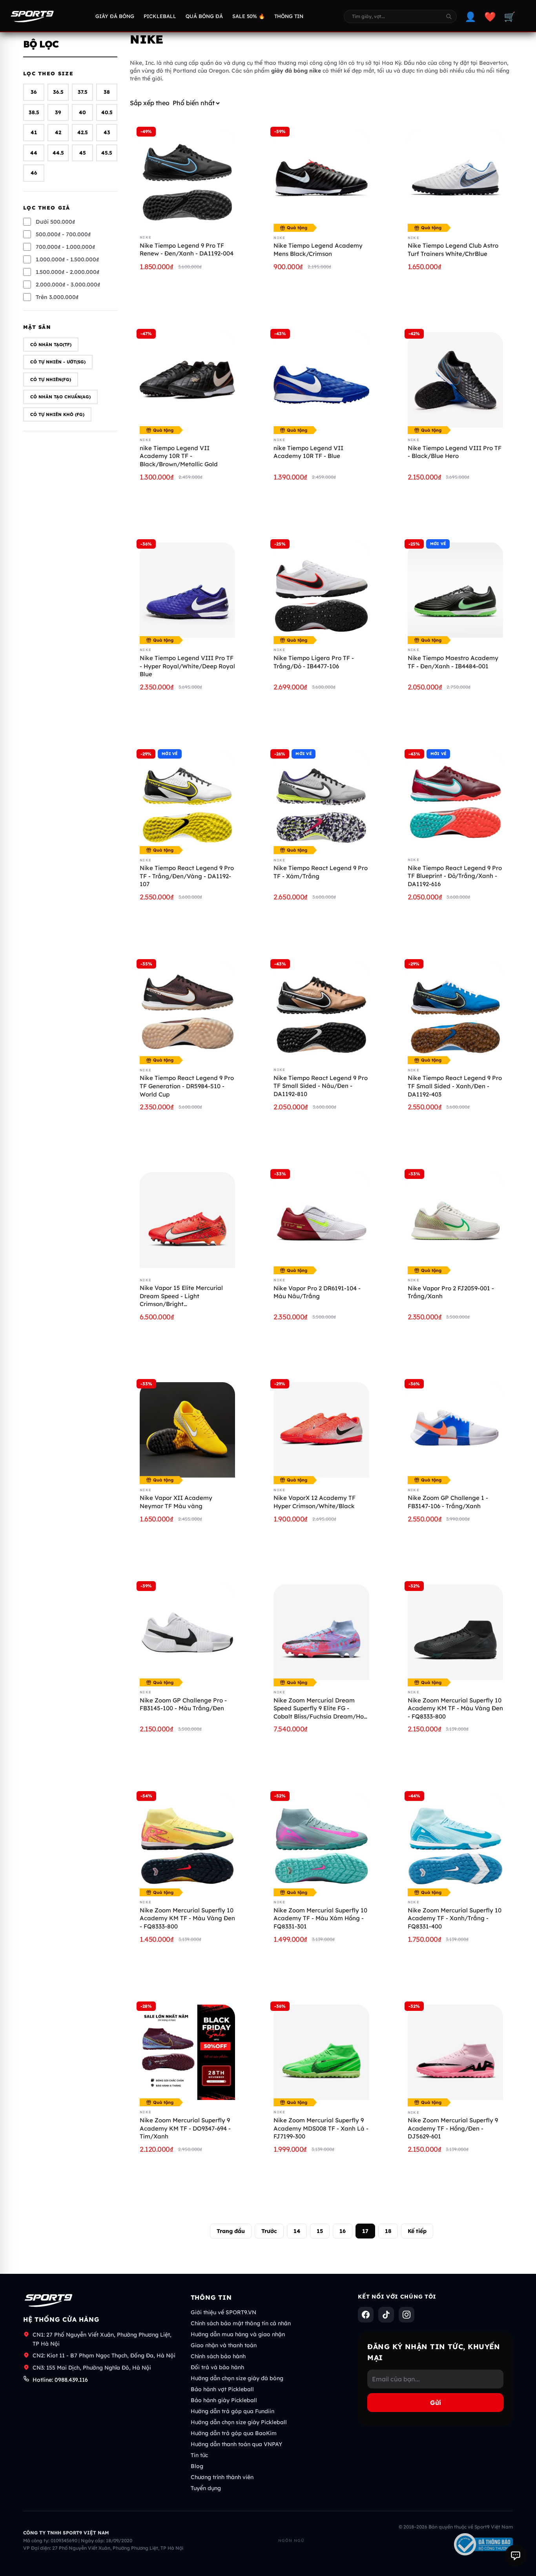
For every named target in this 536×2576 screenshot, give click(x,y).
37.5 (83, 92)
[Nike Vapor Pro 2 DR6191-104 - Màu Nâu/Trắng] (321, 1220)
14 (297, 2231)
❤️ (490, 16)
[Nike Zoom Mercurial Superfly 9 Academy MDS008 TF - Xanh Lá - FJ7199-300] (321, 2052)
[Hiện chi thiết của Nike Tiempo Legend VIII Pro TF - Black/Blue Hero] (455, 380)
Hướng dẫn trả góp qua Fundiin (232, 2411)
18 (388, 2231)
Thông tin (289, 16)
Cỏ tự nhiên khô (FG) (57, 414)
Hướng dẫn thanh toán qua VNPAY (236, 2444)
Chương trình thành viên (222, 2477)
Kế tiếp (417, 2231)
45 (83, 153)
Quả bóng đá (204, 16)
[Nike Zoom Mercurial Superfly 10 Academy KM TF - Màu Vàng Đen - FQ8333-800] (187, 1842)
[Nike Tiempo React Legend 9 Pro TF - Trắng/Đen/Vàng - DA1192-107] (187, 800)
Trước (269, 2231)
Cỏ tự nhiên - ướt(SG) (58, 362)
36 (34, 92)
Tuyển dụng (206, 2488)
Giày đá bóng (115, 16)
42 (58, 133)
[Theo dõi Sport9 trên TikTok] (386, 2315)
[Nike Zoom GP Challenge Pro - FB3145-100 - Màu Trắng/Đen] (187, 1632)
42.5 (83, 133)
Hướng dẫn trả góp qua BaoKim (234, 2433)
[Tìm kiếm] (449, 16)
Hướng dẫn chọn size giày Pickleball (239, 2422)
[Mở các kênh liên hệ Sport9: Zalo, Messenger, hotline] (516, 2556)
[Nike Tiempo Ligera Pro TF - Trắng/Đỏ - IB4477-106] (321, 590)
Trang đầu (231, 2231)
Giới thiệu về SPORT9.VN (223, 2312)
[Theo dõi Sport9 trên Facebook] (366, 2315)
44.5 (58, 153)
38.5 (34, 112)
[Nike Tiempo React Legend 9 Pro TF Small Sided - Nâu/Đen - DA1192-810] (321, 1010)
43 (107, 133)
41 (34, 133)
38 (107, 92)
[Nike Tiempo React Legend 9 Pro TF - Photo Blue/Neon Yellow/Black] (455, 1010)
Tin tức (199, 2455)
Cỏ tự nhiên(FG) (51, 379)
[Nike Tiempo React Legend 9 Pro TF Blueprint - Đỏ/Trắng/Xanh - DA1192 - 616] (455, 800)
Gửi (436, 2403)
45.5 (107, 153)
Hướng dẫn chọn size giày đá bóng (237, 2378)
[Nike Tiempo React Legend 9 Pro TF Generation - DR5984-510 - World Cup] (187, 1010)
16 (343, 2231)
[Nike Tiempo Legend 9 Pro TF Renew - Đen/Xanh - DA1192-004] (187, 178)
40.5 (107, 112)
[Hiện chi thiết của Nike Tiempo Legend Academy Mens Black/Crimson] (321, 178)
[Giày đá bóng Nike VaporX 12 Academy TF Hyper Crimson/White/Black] (321, 1430)
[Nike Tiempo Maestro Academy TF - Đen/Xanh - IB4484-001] (455, 590)
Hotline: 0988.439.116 (60, 2380)
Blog (197, 2466)
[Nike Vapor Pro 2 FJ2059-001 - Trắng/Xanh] (455, 1220)
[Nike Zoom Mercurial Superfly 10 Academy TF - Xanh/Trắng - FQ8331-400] (455, 1842)
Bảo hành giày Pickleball (224, 2400)
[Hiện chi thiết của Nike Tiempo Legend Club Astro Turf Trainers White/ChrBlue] (455, 178)
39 (58, 112)
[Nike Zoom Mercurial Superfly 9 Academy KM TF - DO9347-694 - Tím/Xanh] (187, 2052)
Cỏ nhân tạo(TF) (51, 345)
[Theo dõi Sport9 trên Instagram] (407, 2315)
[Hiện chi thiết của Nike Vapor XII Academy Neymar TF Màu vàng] (187, 1430)
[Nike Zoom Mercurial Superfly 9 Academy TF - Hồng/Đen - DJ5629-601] (455, 2052)
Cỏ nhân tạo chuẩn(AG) (60, 397)
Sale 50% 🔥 (249, 16)
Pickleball (160, 16)
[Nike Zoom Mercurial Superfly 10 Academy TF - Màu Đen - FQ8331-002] (455, 1632)
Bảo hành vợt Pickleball (222, 2389)
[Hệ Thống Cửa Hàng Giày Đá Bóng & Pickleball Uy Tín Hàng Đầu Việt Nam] (32, 16)
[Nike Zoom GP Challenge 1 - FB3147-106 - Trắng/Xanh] (455, 1430)
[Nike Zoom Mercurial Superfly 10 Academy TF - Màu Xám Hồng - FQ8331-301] (321, 1842)
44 (34, 153)
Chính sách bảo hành (218, 2356)
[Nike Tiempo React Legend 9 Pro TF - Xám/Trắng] (321, 800)
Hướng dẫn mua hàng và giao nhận (238, 2334)
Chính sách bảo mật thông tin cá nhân (241, 2323)
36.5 (58, 92)
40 (82, 112)
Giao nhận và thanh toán (224, 2345)
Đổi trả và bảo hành (217, 2367)
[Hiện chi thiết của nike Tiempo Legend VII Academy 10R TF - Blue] (321, 380)
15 (320, 2231)
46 (34, 173)
